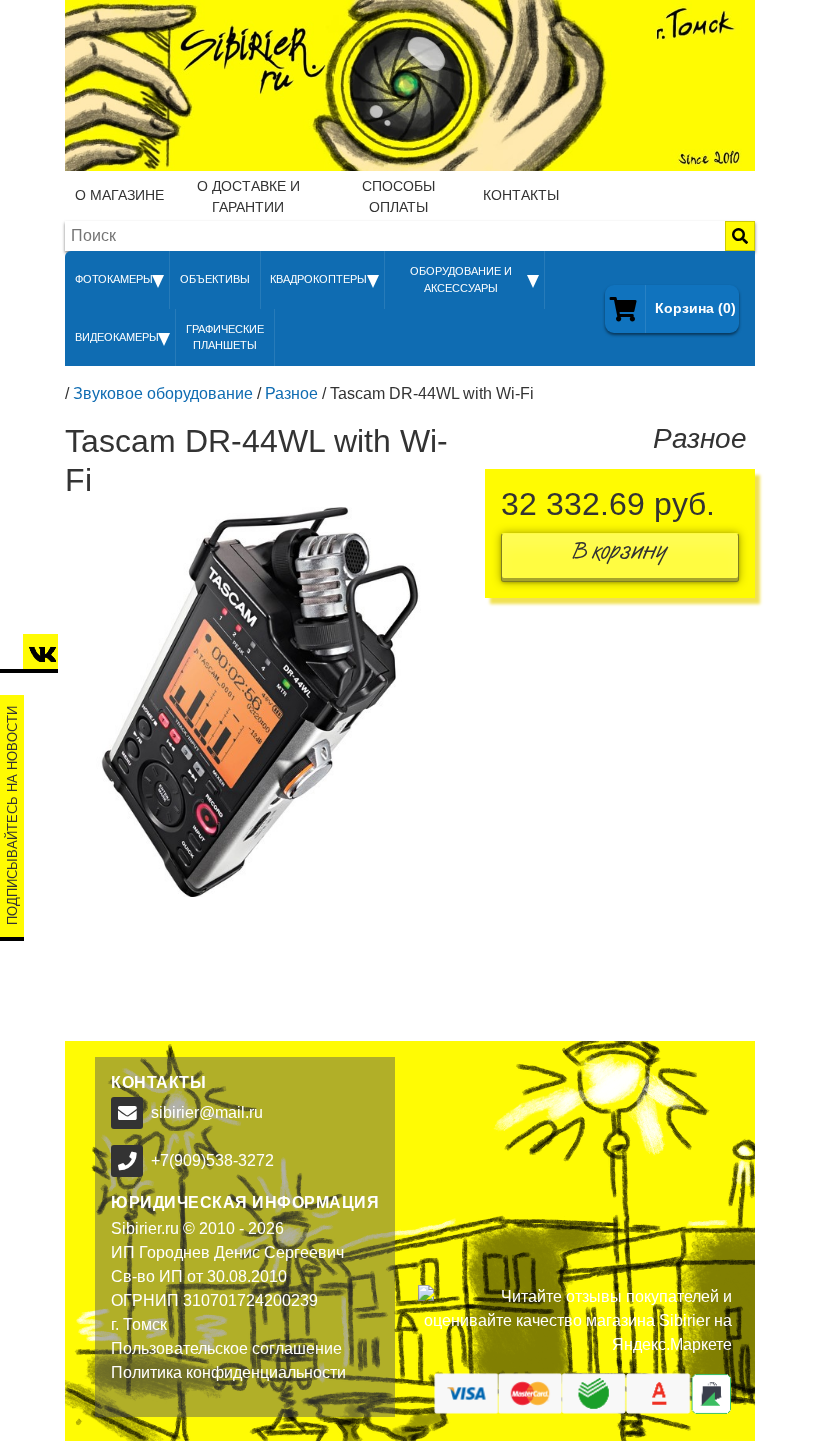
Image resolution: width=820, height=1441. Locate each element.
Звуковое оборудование (163, 393)
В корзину (620, 555)
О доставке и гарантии (248, 196)
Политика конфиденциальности (228, 1372)
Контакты (521, 195)
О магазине (119, 195)
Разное (291, 393)
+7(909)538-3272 (212, 1160)
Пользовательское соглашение (226, 1348)
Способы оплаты (398, 196)
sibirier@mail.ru (207, 1112)
